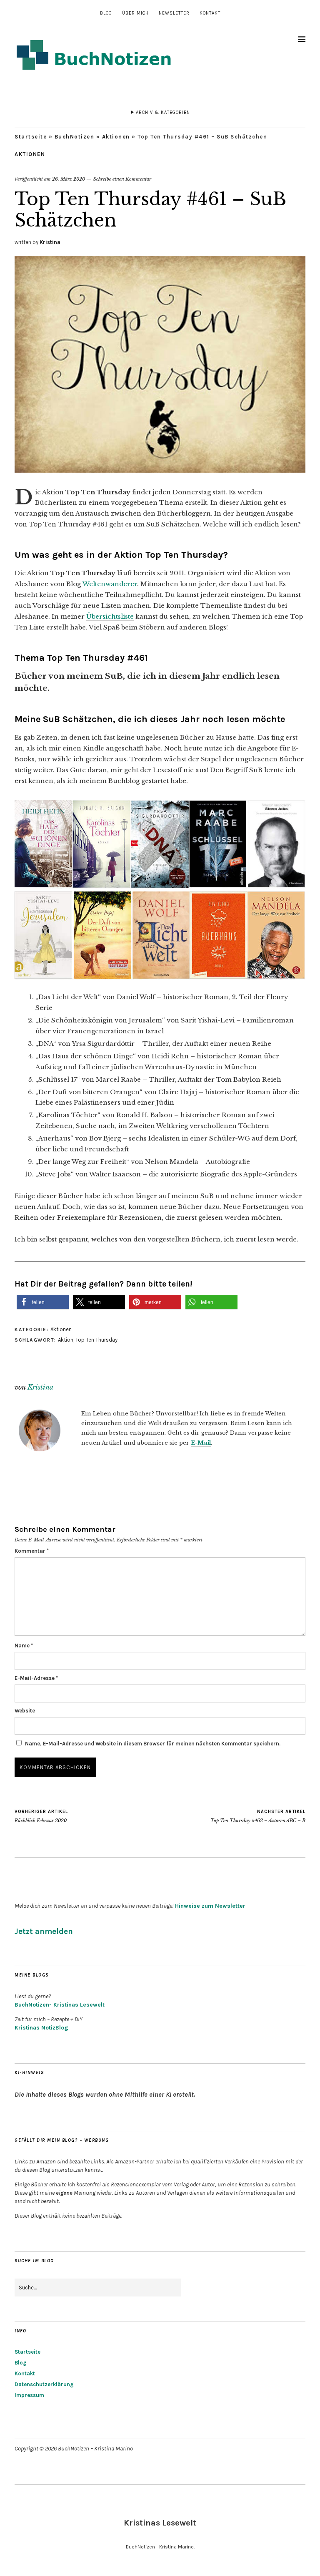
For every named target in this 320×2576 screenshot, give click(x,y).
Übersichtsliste (110, 616)
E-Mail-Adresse (36, 1678)
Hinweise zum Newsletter (210, 1906)
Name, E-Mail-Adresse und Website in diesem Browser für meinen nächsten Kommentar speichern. (153, 1744)
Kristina (50, 242)
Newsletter (174, 13)
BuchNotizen (75, 137)
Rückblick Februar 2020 (41, 1816)
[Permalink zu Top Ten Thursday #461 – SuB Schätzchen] (160, 470)
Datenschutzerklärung (44, 2384)
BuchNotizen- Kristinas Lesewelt (60, 2005)
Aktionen (116, 137)
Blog (106, 13)
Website (25, 1711)
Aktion (66, 1340)
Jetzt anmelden (44, 1931)
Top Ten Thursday (96, 1340)
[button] (43, 1302)
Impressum (29, 2395)
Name (24, 1646)
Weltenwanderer (110, 584)
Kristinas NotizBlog (41, 2028)
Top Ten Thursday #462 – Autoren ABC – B (258, 1816)
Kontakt (210, 13)
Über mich (135, 13)
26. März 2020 (69, 179)
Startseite (31, 137)
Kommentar (32, 1551)
